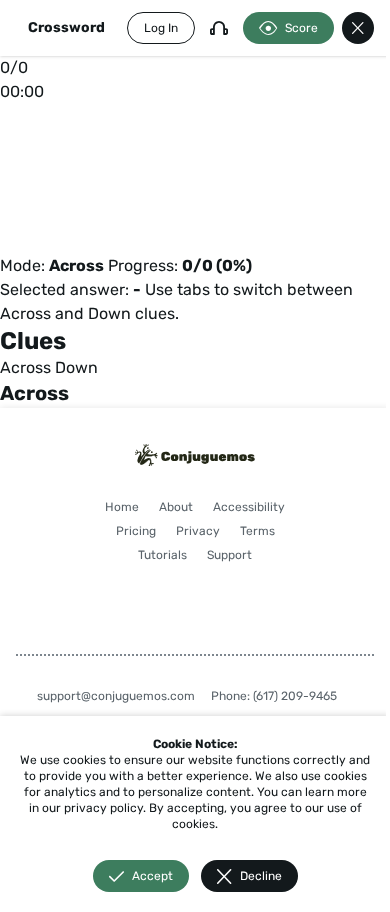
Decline (261, 876)
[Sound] (219, 28)
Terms (257, 531)
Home (122, 507)
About (176, 507)
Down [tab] (76, 367)
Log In (161, 28)
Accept (152, 876)
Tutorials (162, 555)
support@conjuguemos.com (116, 696)
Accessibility (249, 507)
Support (229, 555)
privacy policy (103, 808)
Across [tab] (25, 367)
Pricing (136, 531)
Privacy (198, 531)
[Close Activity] (358, 28)
